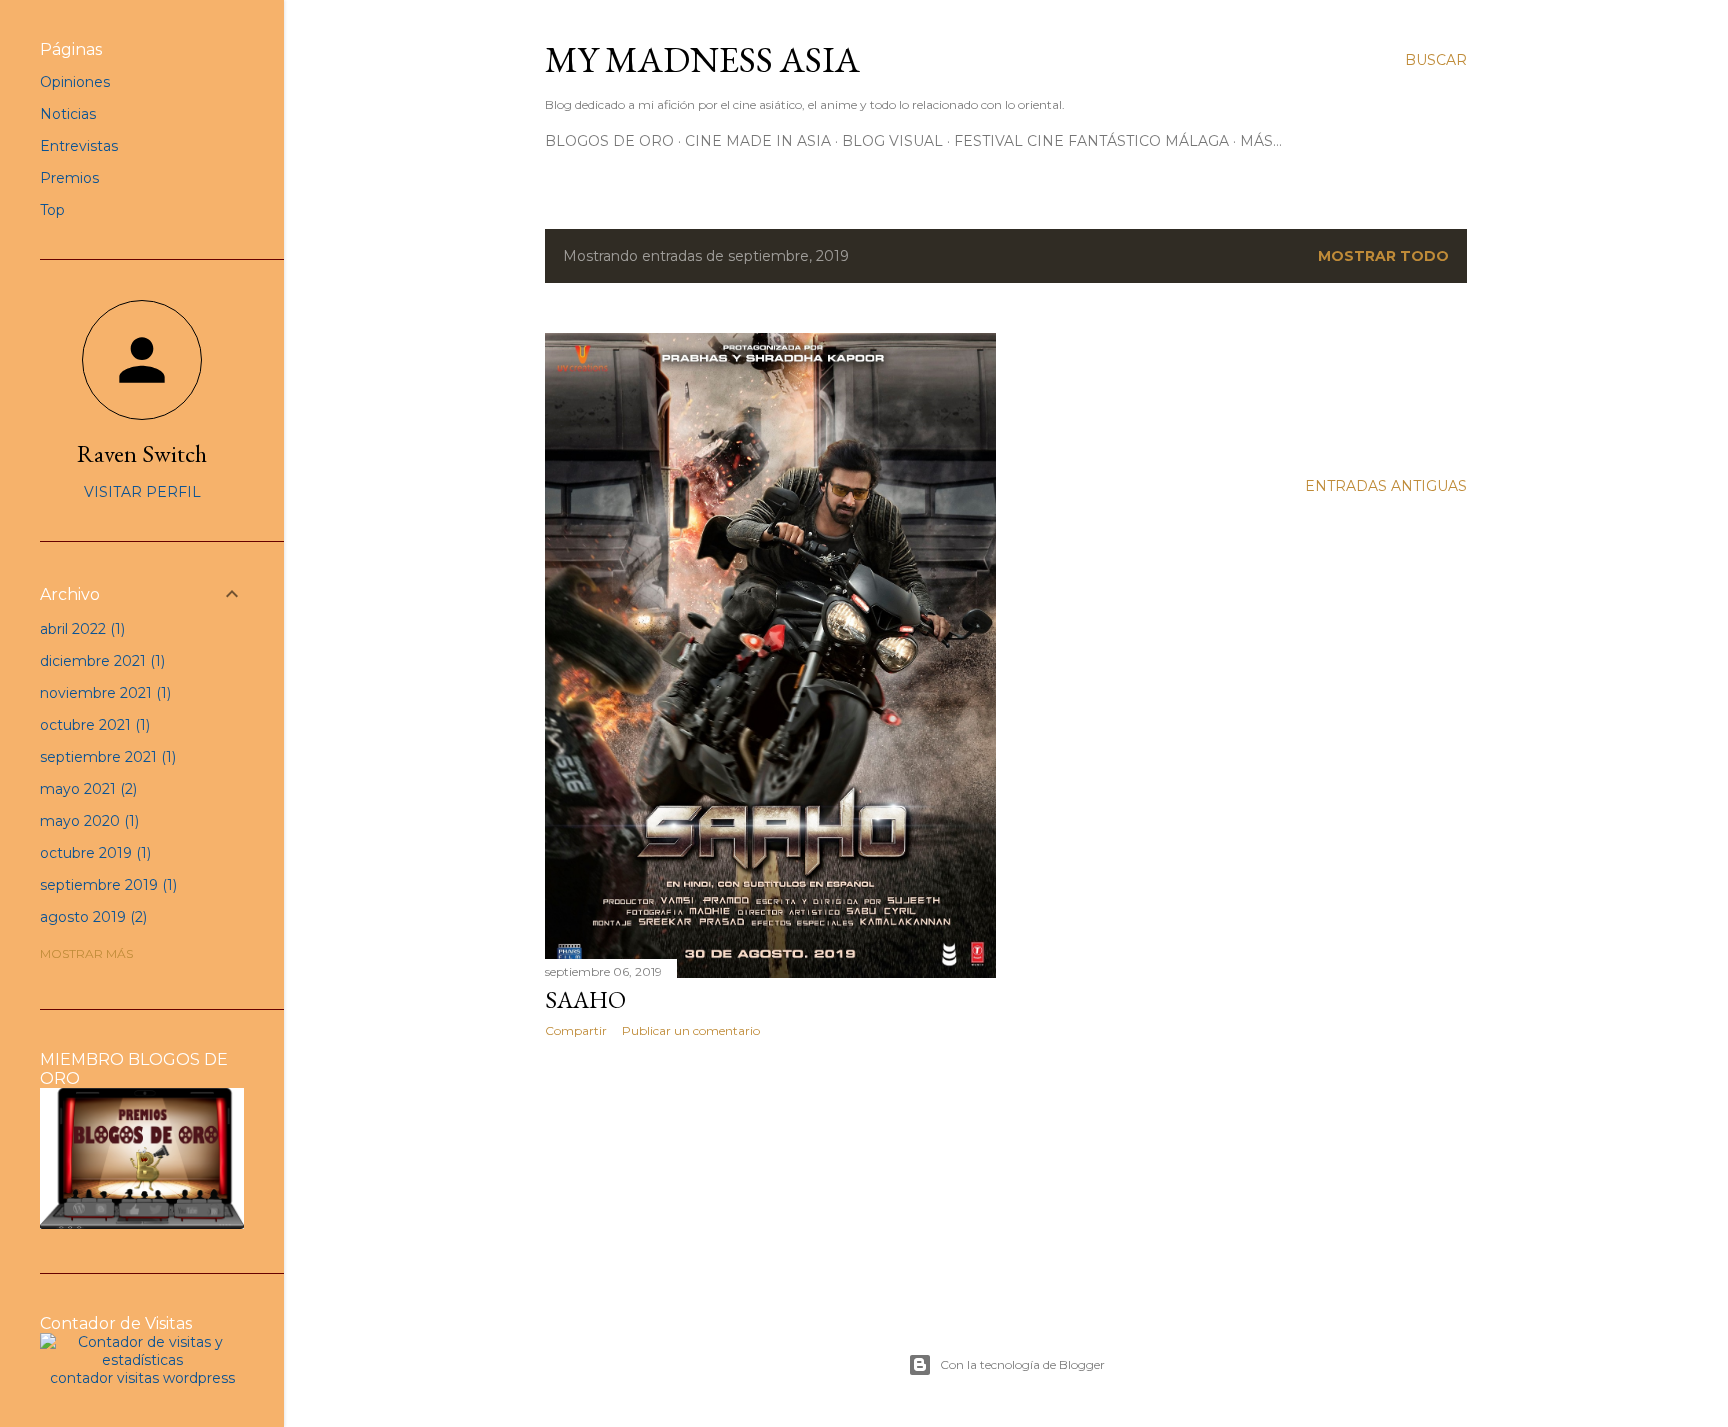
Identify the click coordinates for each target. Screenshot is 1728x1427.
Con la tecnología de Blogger (1022, 1364)
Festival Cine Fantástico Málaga (1091, 141)
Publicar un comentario (691, 1030)
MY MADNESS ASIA (702, 59)
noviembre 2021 (103, 693)
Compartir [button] (576, 1030)
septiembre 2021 (106, 757)
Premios (69, 178)
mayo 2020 (87, 821)
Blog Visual (892, 141)
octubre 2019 (93, 853)
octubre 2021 (93, 725)
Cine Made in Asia (758, 141)
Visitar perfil (142, 492)
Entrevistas (79, 146)
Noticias (68, 114)
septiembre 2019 (106, 885)
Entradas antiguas (1386, 486)
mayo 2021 (86, 789)
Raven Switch (142, 453)
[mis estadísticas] (142, 1360)
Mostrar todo (1383, 256)
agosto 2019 (91, 917)
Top (52, 210)
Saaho (585, 999)
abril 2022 (80, 629)
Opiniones (75, 82)
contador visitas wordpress (142, 1378)
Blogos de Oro (609, 141)
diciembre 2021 (100, 661)
